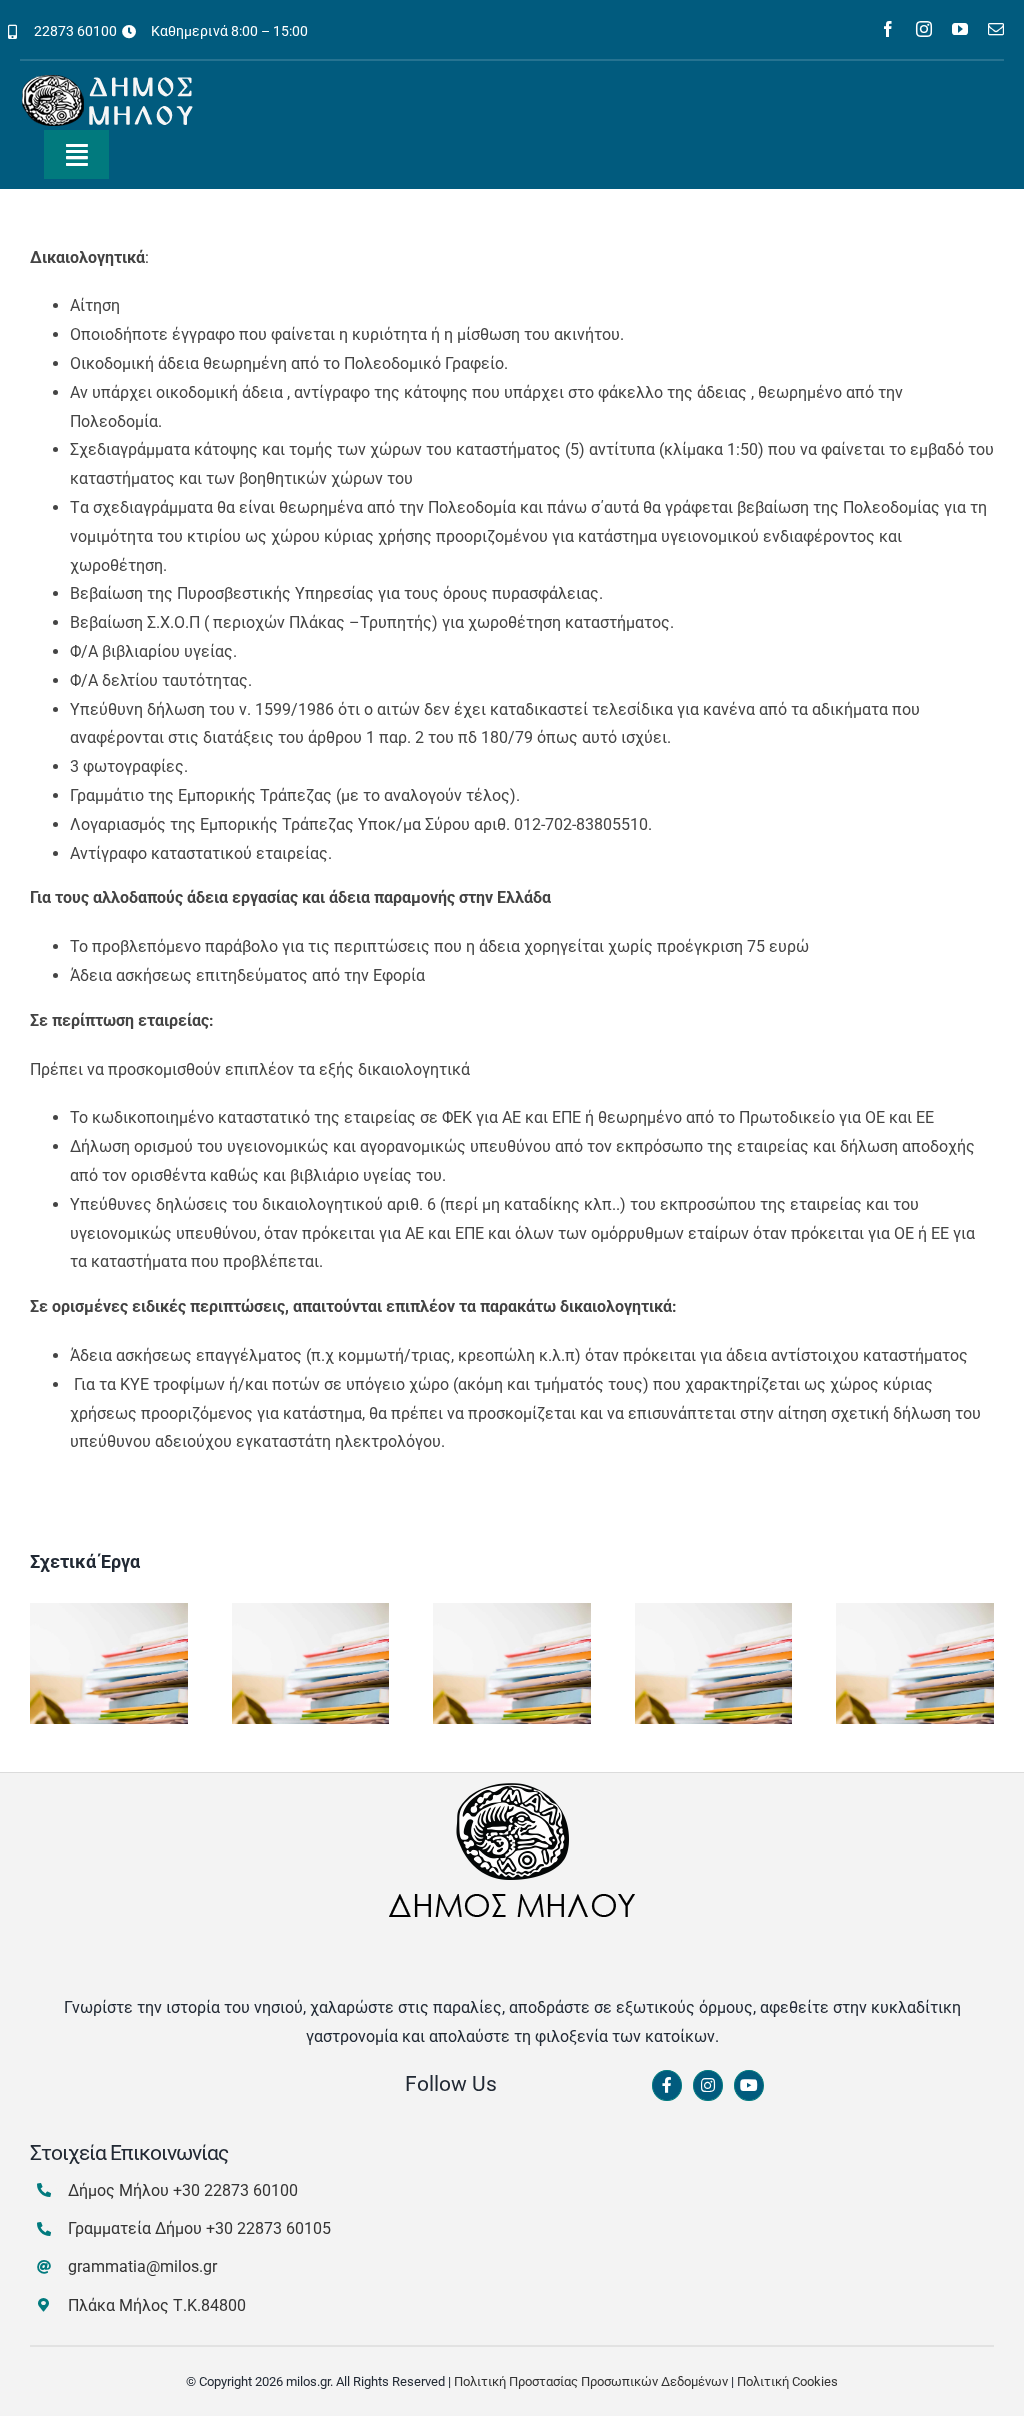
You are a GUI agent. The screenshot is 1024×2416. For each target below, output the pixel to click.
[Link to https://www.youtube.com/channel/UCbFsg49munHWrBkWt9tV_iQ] (749, 2086)
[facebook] (888, 29)
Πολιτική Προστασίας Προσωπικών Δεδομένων (591, 2381)
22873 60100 (75, 31)
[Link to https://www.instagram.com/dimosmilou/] (708, 2086)
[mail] (996, 29)
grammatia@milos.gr (142, 2266)
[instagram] (924, 29)
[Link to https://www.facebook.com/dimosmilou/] (667, 2086)
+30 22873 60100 (235, 2190)
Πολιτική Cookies (787, 2381)
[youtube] (960, 29)
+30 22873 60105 (268, 2228)
